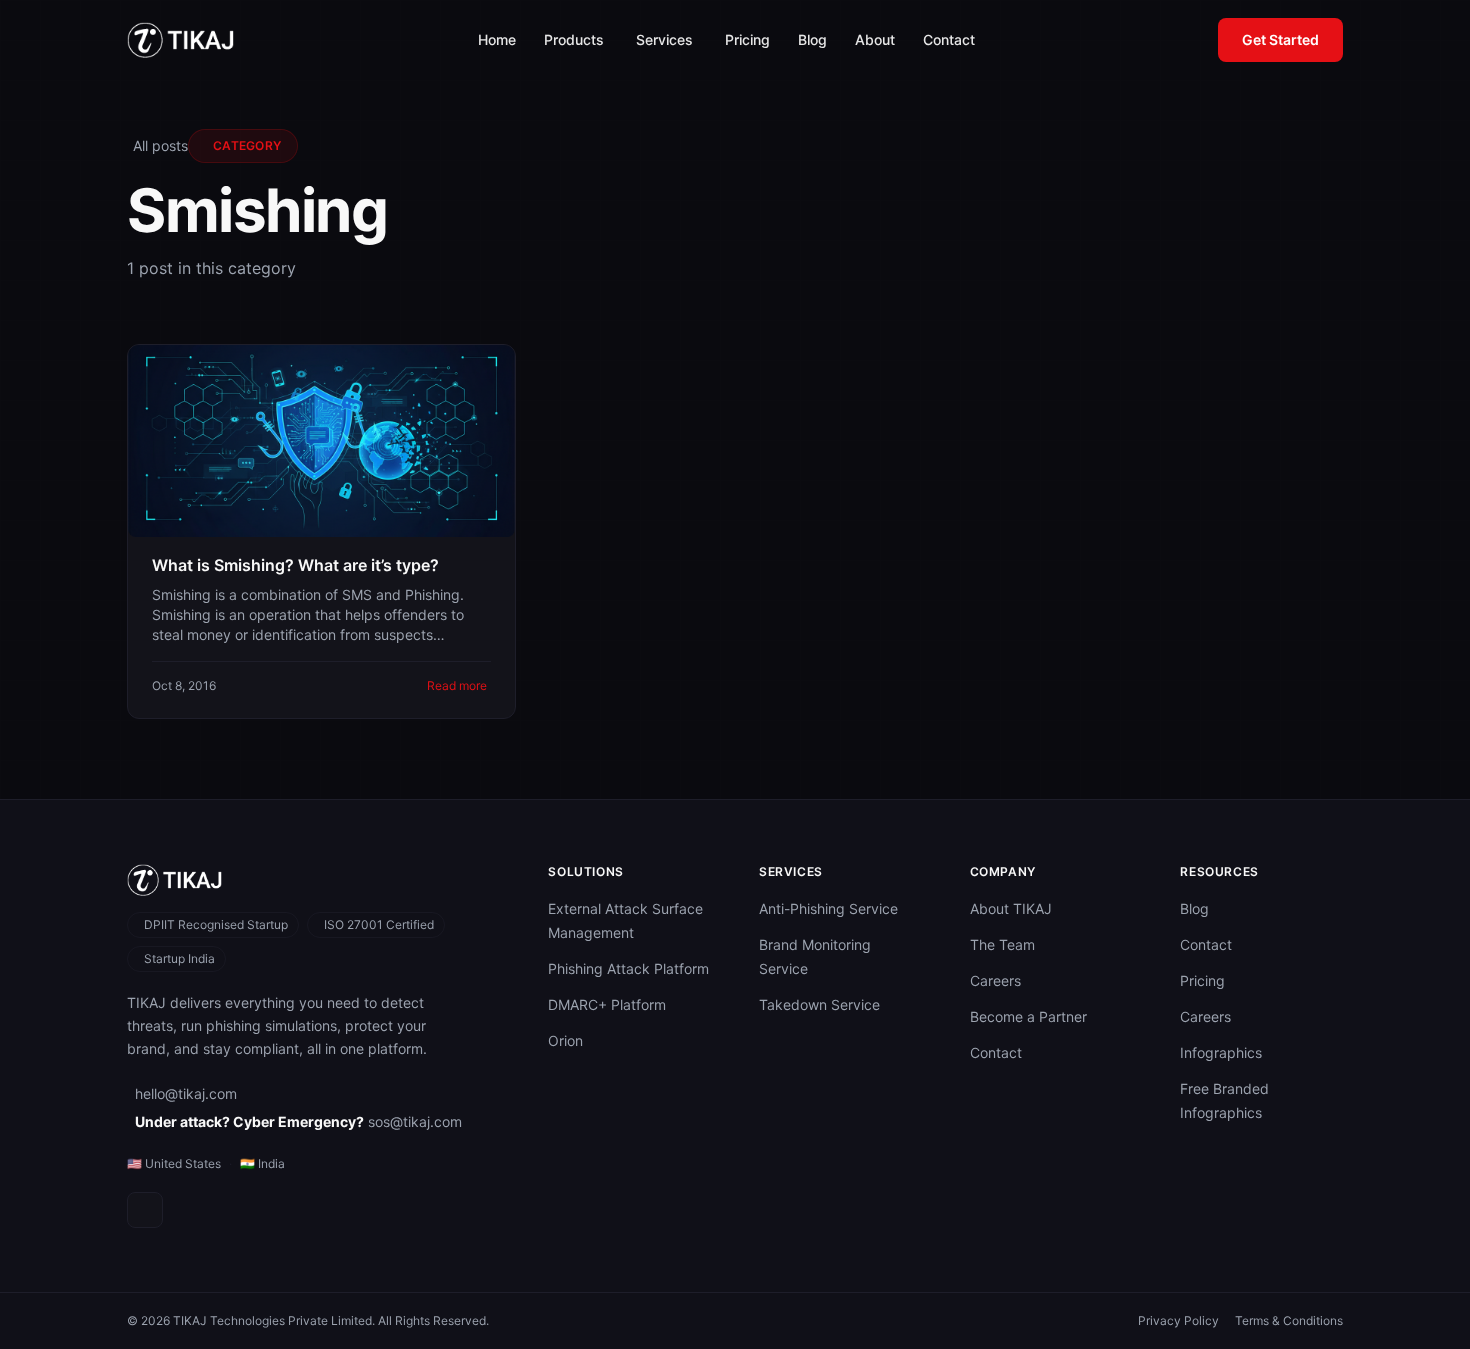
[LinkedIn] (145, 1210)
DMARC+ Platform (607, 1004)
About (875, 39)
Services (664, 39)
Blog (812, 39)
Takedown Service (819, 1004)
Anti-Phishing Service (828, 908)
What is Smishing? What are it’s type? (295, 565)
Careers (995, 980)
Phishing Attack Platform (628, 968)
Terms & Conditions (1289, 1320)
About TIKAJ (1011, 908)
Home (497, 39)
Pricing (747, 39)
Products (574, 39)
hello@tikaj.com (186, 1093)
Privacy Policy (1178, 1320)
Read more (457, 685)
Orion (565, 1040)
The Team (1002, 944)
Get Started (1280, 39)
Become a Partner (1028, 1016)
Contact (949, 39)
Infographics (1221, 1052)
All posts (160, 145)
